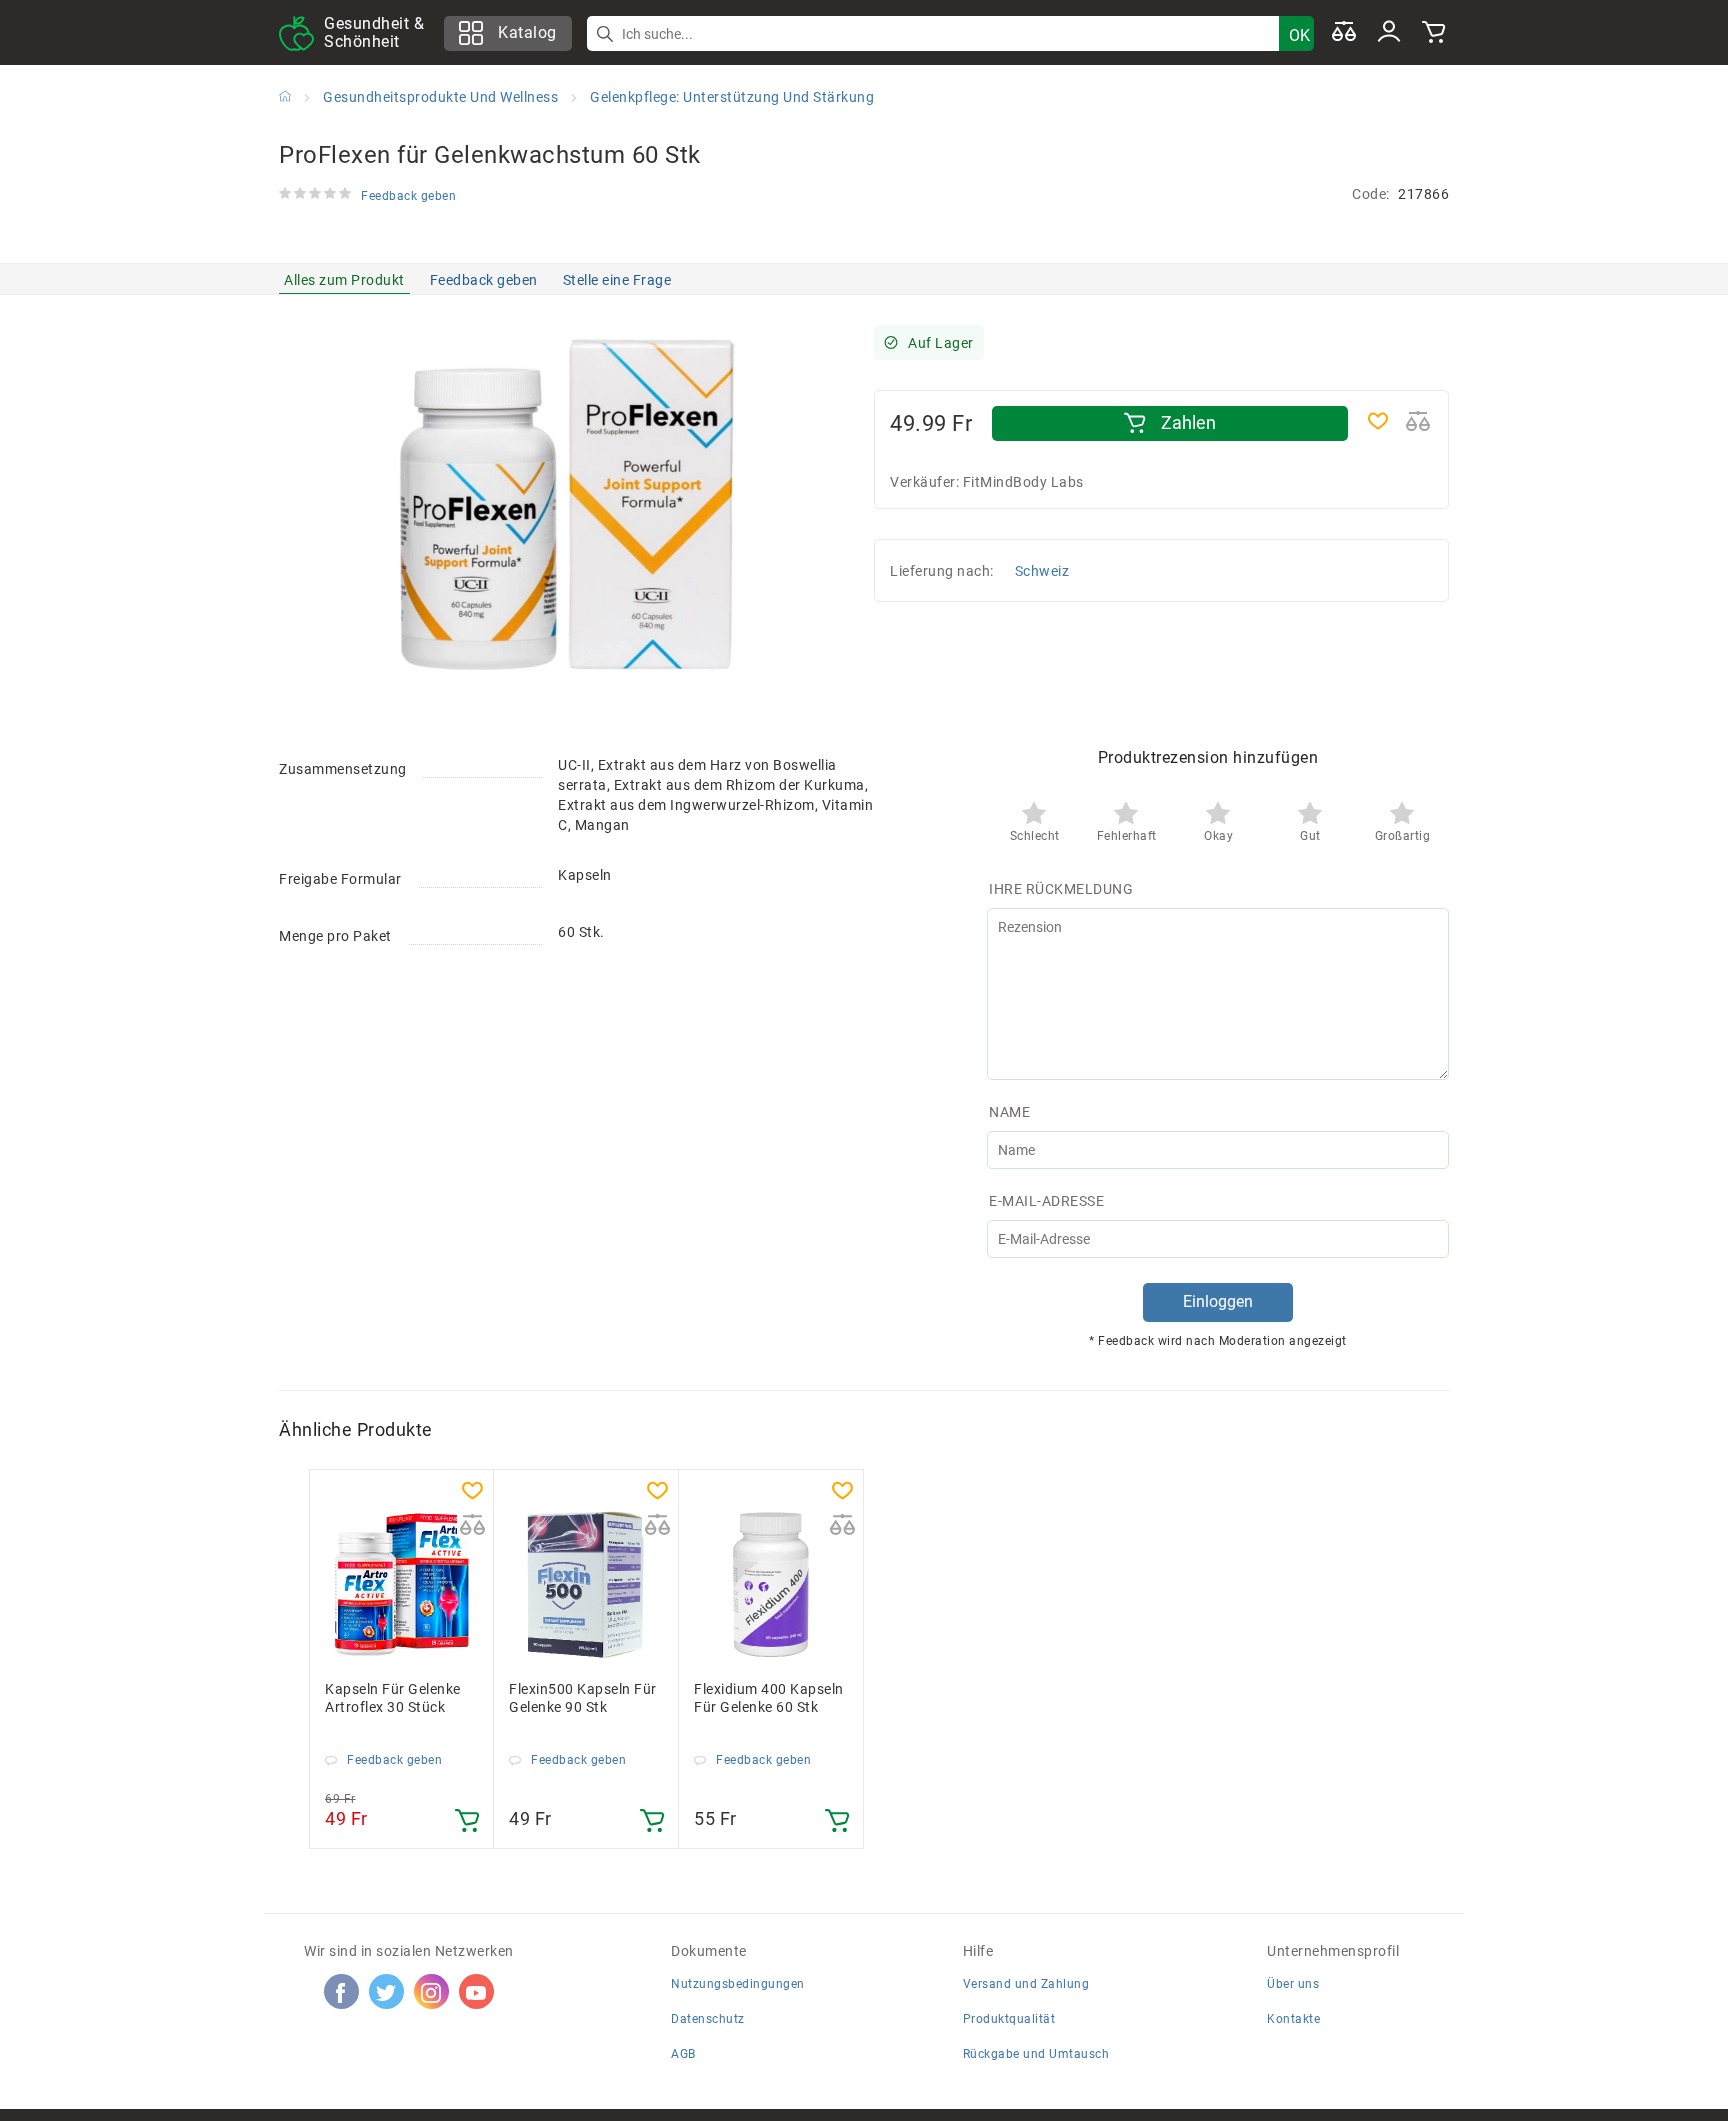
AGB (683, 2054)
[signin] (1389, 33)
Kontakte (1293, 2019)
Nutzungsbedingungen (738, 1984)
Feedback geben (484, 280)
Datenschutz (708, 2019)
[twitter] (386, 1992)
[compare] (1344, 33)
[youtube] (476, 1992)
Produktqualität (1009, 2019)
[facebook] (341, 1992)
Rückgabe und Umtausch (1036, 2054)
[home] (285, 96)
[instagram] (431, 1992)
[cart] (1434, 33)
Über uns (1293, 1984)
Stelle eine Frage (617, 280)
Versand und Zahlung (1026, 1984)
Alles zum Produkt (344, 280)
